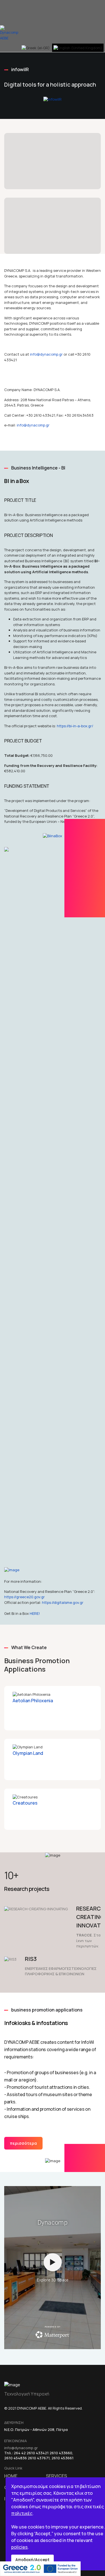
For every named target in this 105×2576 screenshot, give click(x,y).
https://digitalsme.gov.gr (63, 1602)
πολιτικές (22, 2513)
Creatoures (25, 1803)
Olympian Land (28, 1753)
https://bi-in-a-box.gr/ (75, 726)
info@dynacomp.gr (46, 354)
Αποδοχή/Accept (32, 2560)
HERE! (35, 1613)
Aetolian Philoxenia (33, 1701)
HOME (11, 2476)
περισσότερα (23, 2143)
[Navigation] (2, 13)
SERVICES (56, 2476)
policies (19, 2547)
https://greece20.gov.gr (25, 1597)
